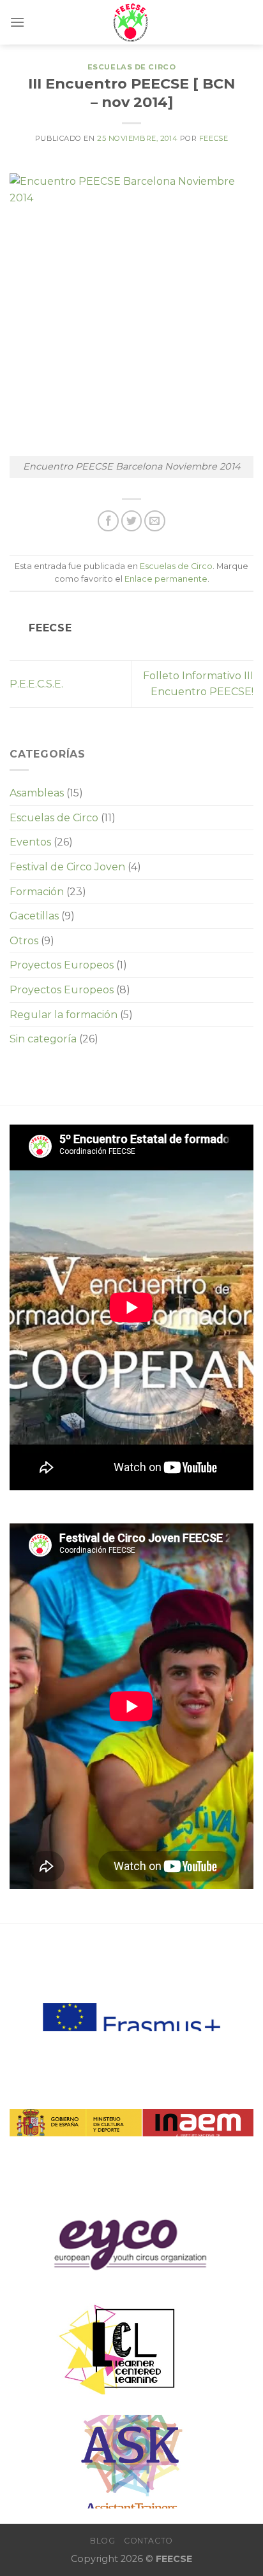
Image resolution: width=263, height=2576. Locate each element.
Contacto (148, 2541)
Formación (37, 892)
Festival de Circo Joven (67, 867)
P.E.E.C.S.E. (36, 684)
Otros (24, 941)
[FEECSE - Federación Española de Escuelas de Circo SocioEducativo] (132, 22)
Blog (102, 2541)
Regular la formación (64, 1015)
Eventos (30, 842)
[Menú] (17, 22)
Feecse (214, 138)
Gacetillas (34, 916)
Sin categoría (43, 1039)
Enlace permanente (166, 579)
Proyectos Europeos (62, 965)
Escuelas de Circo (132, 67)
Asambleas (37, 793)
